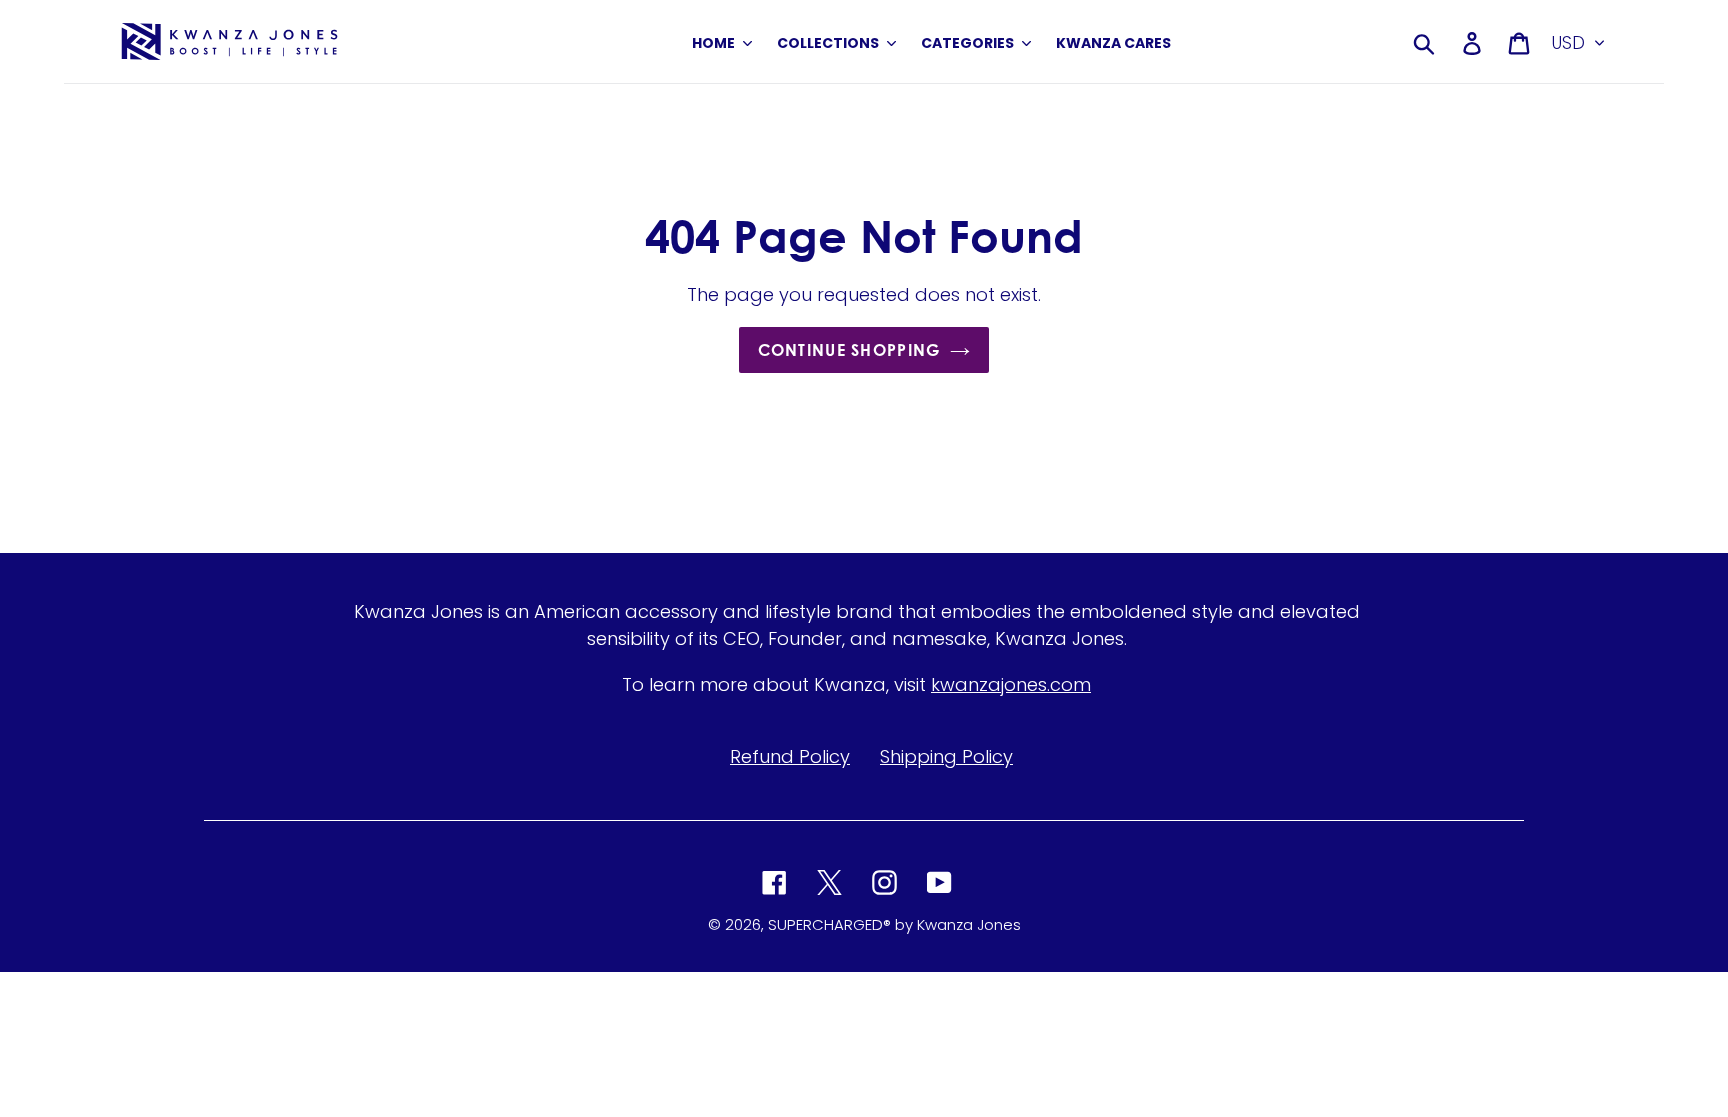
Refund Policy (790, 756)
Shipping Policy (946, 756)
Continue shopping (849, 350)
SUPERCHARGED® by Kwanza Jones (894, 924)
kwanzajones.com (1011, 684)
